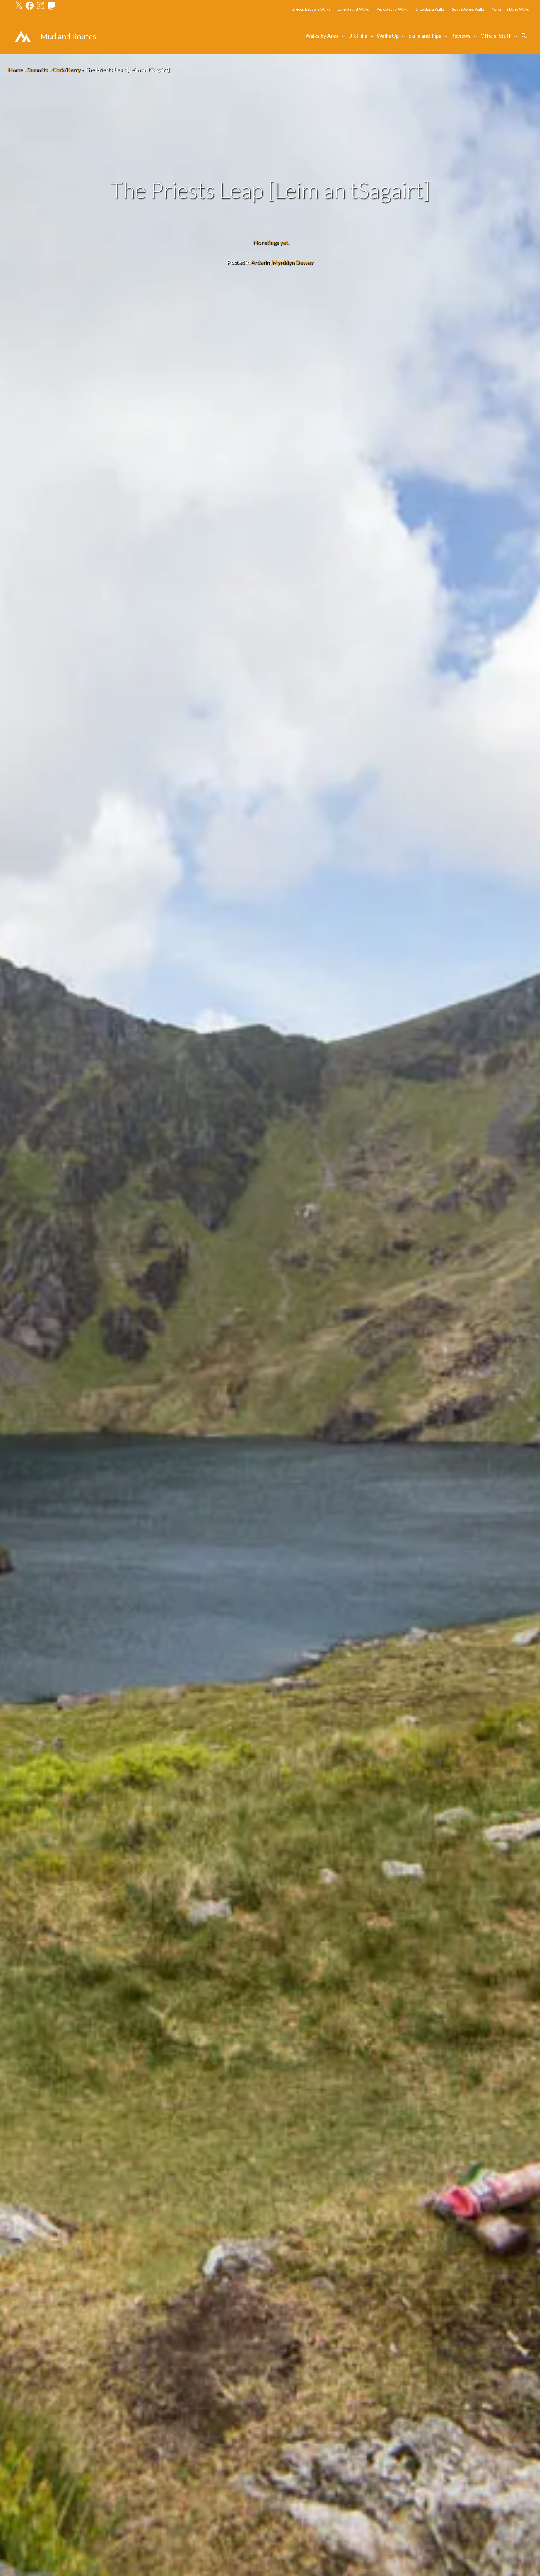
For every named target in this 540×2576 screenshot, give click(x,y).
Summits (37, 70)
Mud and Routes (68, 36)
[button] (524, 36)
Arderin (260, 262)
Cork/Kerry (66, 70)
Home (15, 70)
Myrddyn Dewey (292, 262)
